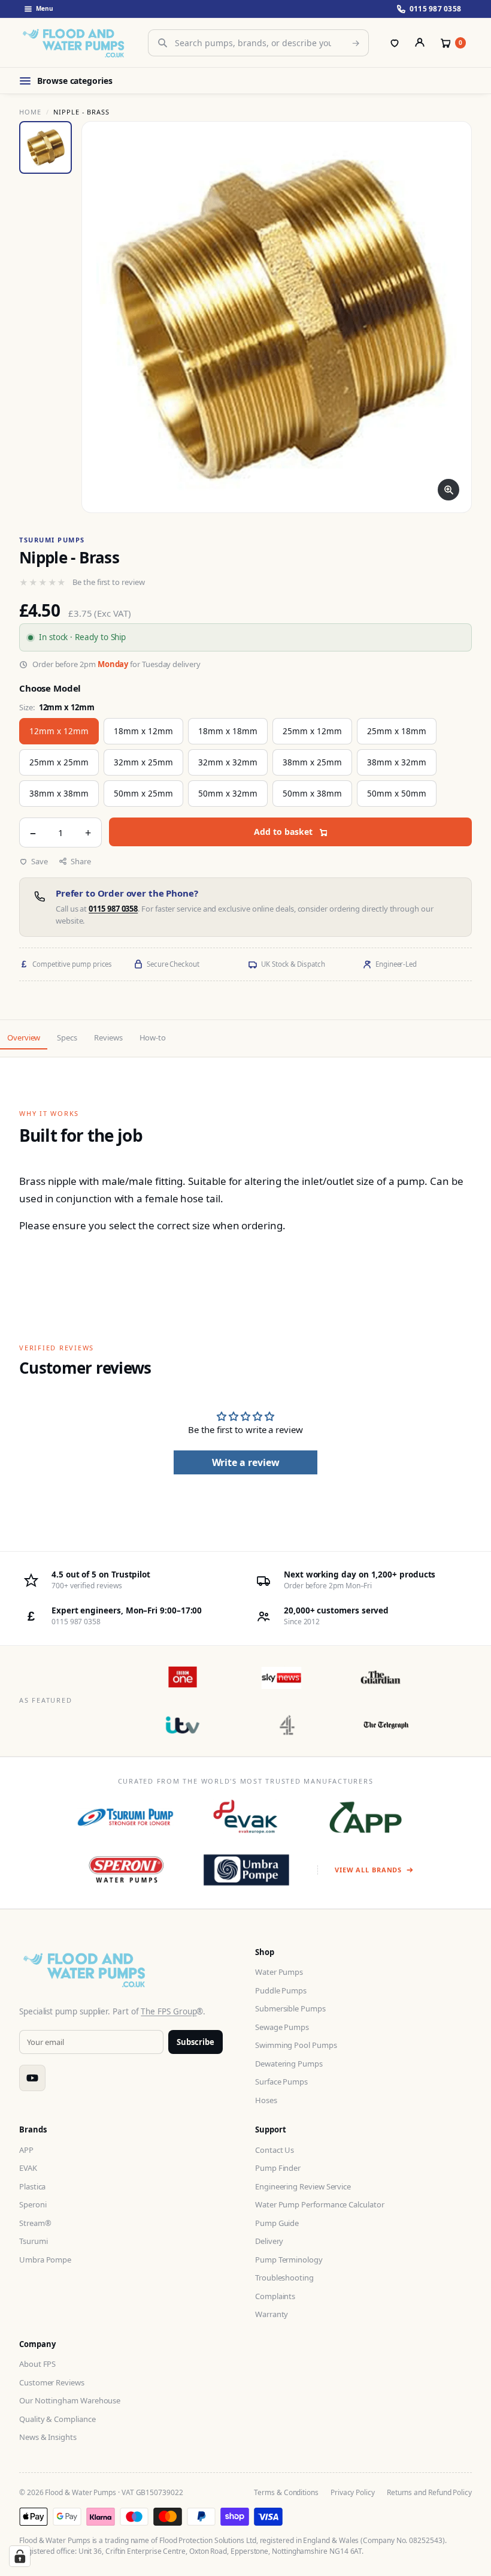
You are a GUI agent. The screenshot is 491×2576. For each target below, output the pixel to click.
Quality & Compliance (57, 2419)
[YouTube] (32, 2078)
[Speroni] (127, 1870)
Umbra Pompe (45, 2260)
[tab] (46, 147)
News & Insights (48, 2437)
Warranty (272, 2314)
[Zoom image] (448, 490)
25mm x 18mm (397, 731)
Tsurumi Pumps (52, 540)
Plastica (32, 2186)
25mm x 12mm (312, 731)
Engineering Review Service (303, 2186)
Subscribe (196, 2042)
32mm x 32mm (228, 762)
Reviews (108, 1037)
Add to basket (283, 832)
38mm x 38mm (59, 794)
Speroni (33, 2204)
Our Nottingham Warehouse (70, 2400)
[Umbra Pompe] (246, 1870)
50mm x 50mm (397, 794)
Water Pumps (279, 1972)
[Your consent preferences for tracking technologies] (20, 2556)
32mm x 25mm (143, 762)
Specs (67, 1037)
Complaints (275, 2296)
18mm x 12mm (143, 731)
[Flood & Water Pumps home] (76, 43)
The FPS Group (169, 2011)
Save (40, 861)
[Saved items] (395, 43)
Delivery (269, 2241)
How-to (153, 1037)
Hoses (266, 2100)
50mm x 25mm (143, 794)
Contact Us (275, 2150)
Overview (24, 1037)
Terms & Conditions (286, 2492)
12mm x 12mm (59, 731)
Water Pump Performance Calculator (320, 2204)
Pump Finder (278, 2168)
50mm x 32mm (228, 794)
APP (26, 2150)
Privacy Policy (353, 2492)
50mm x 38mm (312, 794)
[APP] (366, 1817)
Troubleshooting (284, 2278)
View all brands (368, 1870)
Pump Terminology (289, 2260)
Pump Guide (277, 2223)
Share (81, 861)
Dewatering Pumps (289, 2064)
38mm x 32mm (397, 762)
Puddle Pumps (281, 1990)
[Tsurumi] (125, 1817)
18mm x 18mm (228, 731)
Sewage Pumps (282, 2027)
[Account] (420, 43)
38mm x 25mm (312, 762)
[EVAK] (246, 1817)
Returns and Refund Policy (429, 2492)
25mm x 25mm (59, 762)
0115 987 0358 (113, 909)
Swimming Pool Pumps (296, 2045)
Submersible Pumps (290, 2008)
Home (30, 112)
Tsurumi (33, 2241)
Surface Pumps (281, 2082)
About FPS (37, 2364)
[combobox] (258, 43)
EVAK (28, 2168)
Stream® (35, 2223)
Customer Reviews (52, 2382)
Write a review (246, 1462)
